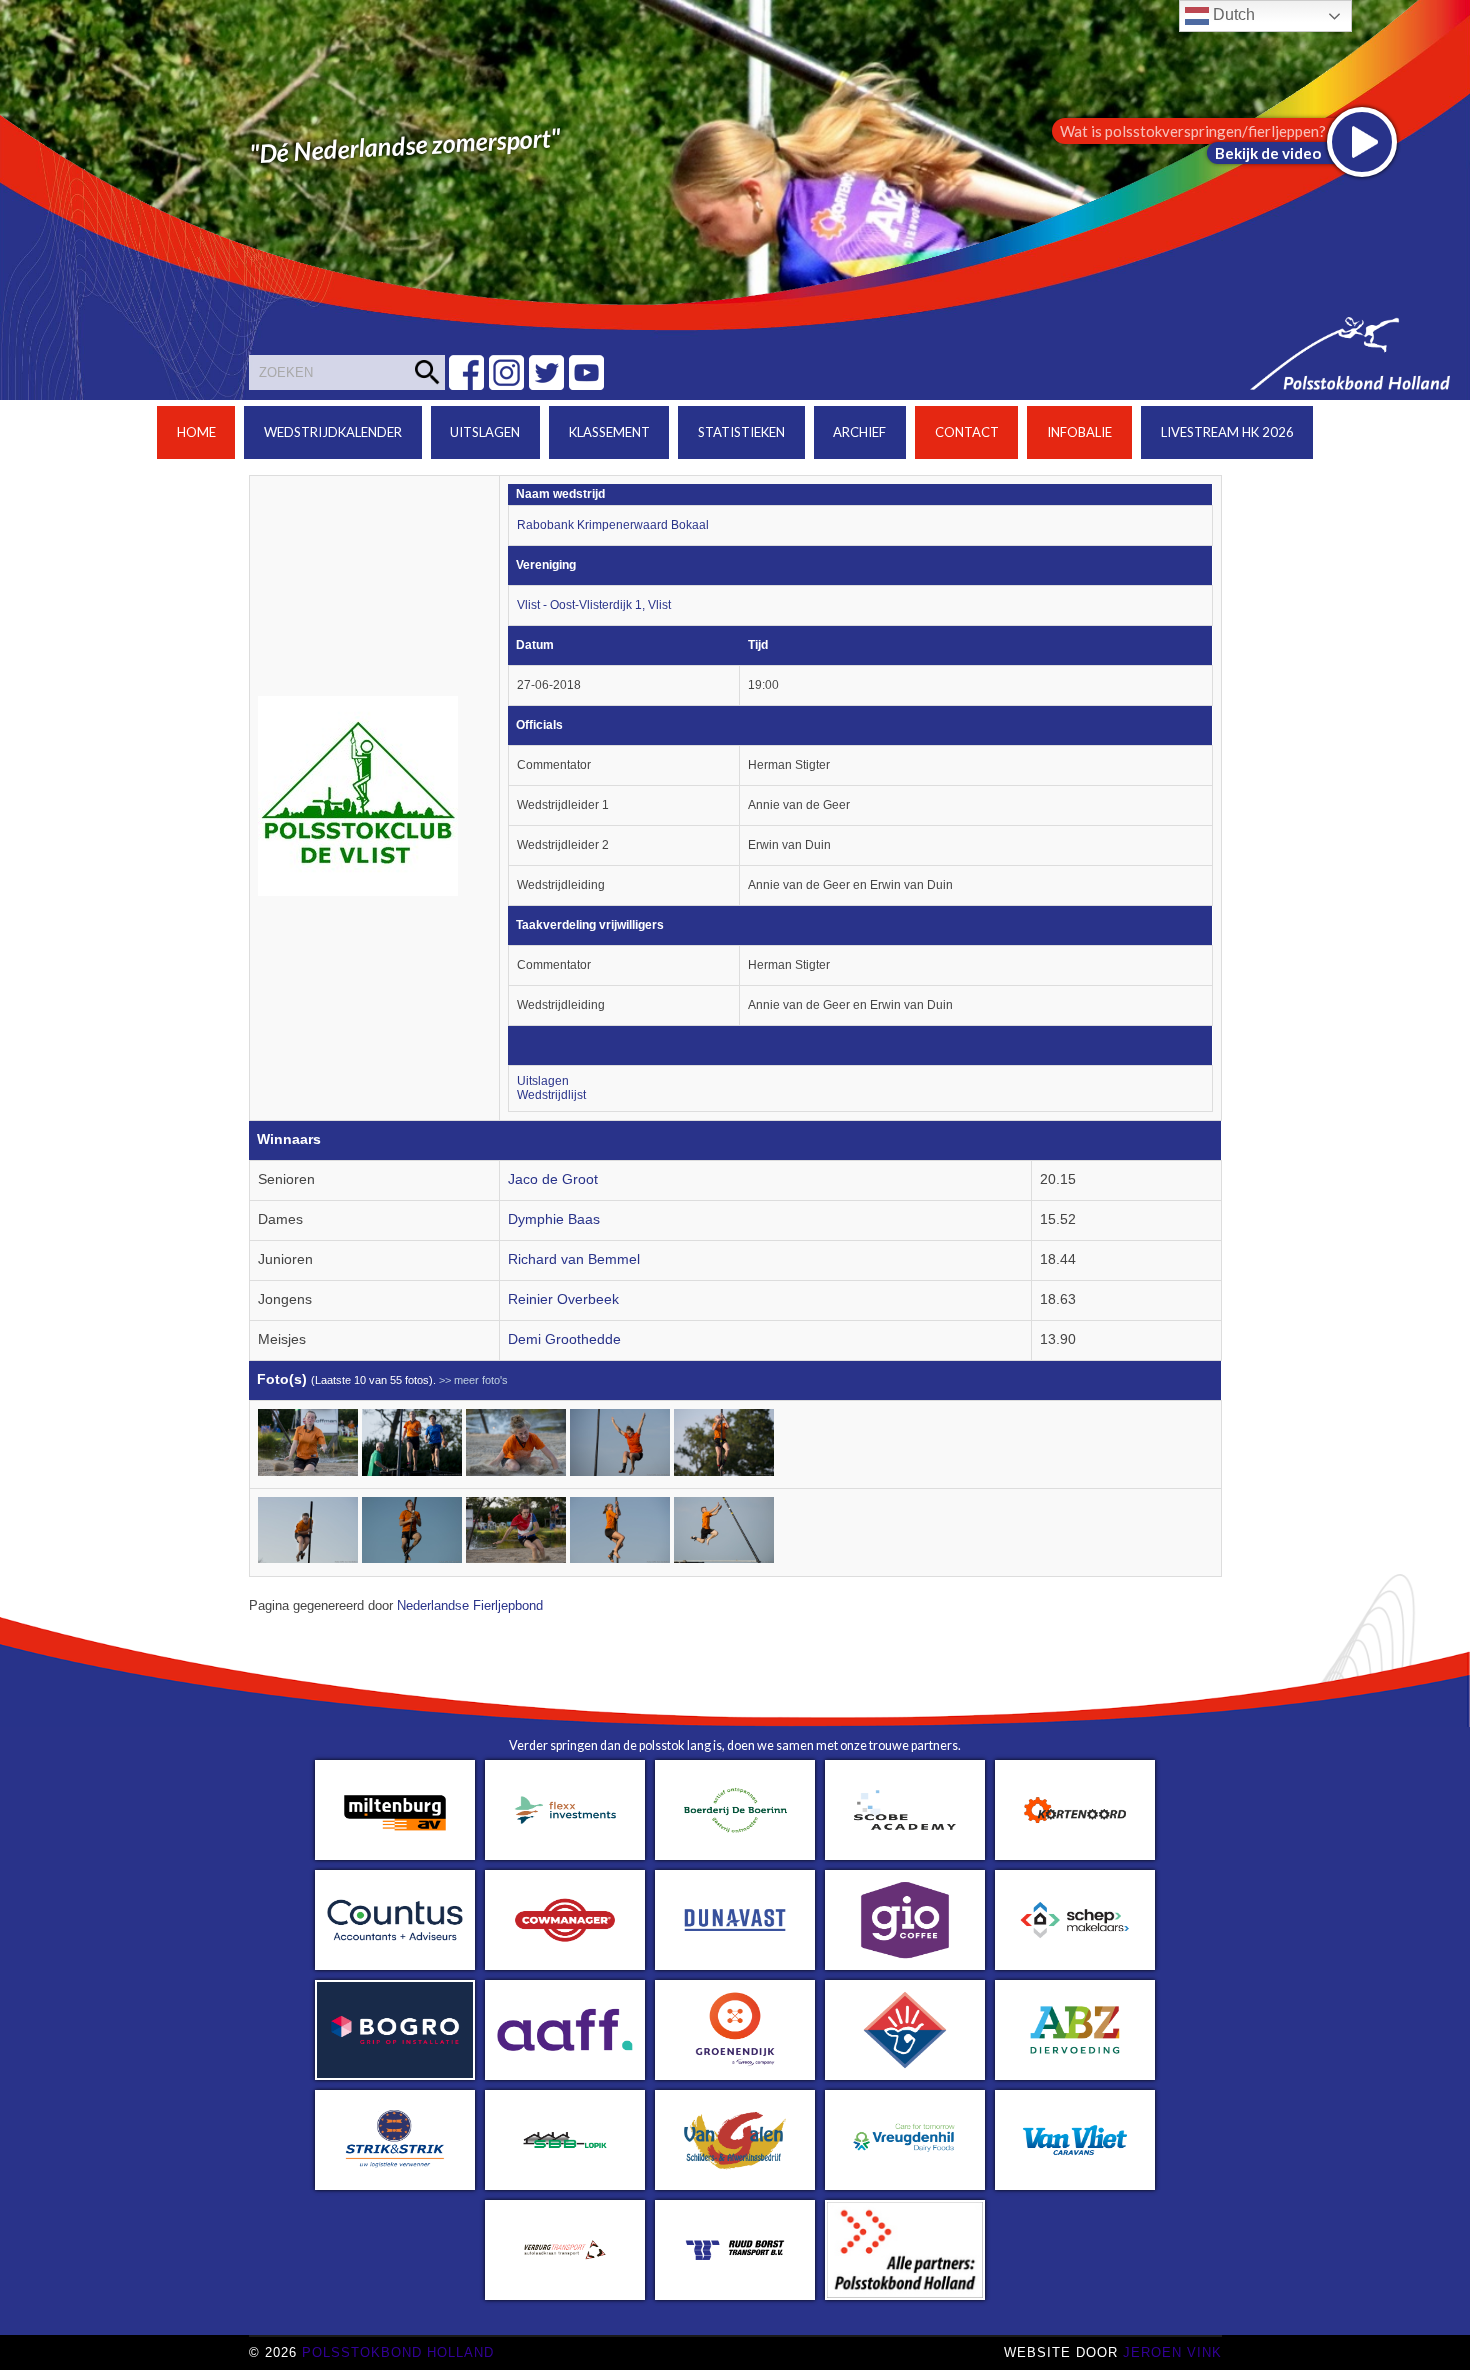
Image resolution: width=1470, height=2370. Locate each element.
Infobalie (1079, 432)
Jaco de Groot (553, 1179)
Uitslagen (485, 432)
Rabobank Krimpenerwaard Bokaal (613, 525)
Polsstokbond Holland (398, 2352)
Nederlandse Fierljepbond (470, 1606)
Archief (859, 432)
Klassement (609, 432)
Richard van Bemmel (574, 1259)
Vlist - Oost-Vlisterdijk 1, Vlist (594, 605)
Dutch (1232, 14)
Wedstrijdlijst (551, 1095)
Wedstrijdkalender (333, 432)
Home (196, 432)
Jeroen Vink (1172, 2352)
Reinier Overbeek (563, 1299)
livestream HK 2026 (1227, 432)
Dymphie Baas (554, 1219)
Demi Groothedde (564, 1339)
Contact (967, 432)
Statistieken (741, 432)
